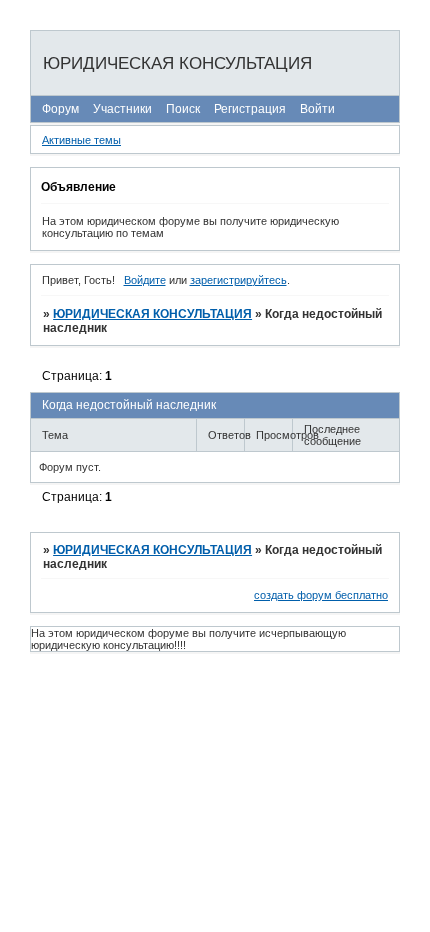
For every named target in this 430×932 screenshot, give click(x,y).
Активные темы (81, 140)
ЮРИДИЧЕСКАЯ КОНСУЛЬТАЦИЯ (152, 314)
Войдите (145, 280)
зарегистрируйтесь (238, 280)
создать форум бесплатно (321, 595)
